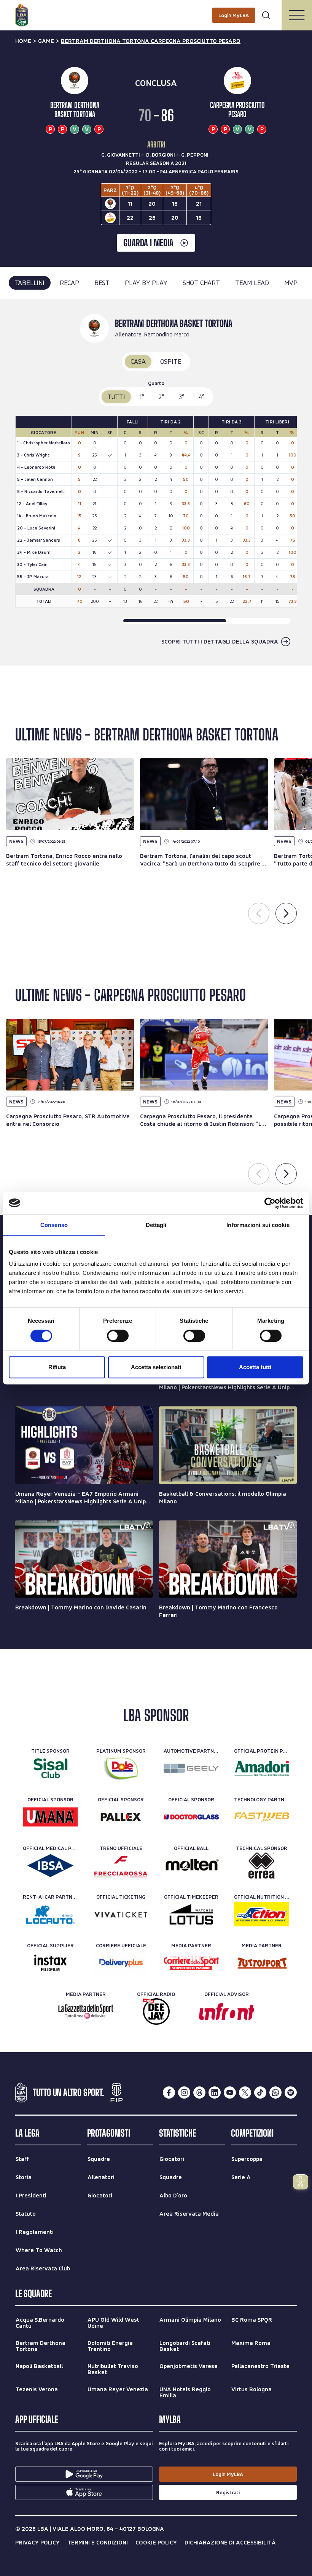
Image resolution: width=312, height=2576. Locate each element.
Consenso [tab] (54, 1225)
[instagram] (184, 2093)
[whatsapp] (275, 2093)
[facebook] (169, 2093)
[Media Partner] (191, 1963)
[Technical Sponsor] (262, 1866)
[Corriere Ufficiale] (121, 1963)
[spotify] (291, 2093)
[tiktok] (260, 2093)
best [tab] (102, 283)
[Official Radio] (156, 2012)
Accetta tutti (255, 1367)
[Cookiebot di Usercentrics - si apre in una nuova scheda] (270, 1203)
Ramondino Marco (167, 334)
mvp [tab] (291, 283)
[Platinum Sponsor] (121, 1768)
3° (182, 397)
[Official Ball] (191, 1866)
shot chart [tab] (201, 283)
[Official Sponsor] (50, 1817)
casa (138, 361)
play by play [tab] (146, 283)
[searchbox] (156, 10)
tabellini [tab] (30, 283)
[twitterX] (245, 2093)
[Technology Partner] (262, 1817)
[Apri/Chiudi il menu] (297, 15)
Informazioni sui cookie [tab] (258, 1225)
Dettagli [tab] (156, 1225)
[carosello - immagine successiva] (286, 913)
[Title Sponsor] (50, 1768)
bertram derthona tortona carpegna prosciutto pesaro (151, 41)
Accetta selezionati (156, 1367)
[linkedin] (215, 2093)
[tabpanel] (156, 482)
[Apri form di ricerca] (266, 15)
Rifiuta (57, 1367)
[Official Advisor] (227, 2012)
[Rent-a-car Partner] (50, 1914)
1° (142, 397)
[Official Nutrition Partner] (262, 1914)
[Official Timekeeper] (191, 1914)
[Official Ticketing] (121, 1914)
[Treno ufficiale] (121, 1866)
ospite (171, 361)
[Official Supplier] (50, 1963)
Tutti (116, 397)
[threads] (199, 2093)
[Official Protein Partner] (262, 1768)
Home (23, 41)
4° (202, 397)
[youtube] (230, 2093)
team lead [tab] (252, 283)
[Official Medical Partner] (50, 1866)
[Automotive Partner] (191, 1768)
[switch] (118, 1336)
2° (161, 397)
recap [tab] (69, 283)
